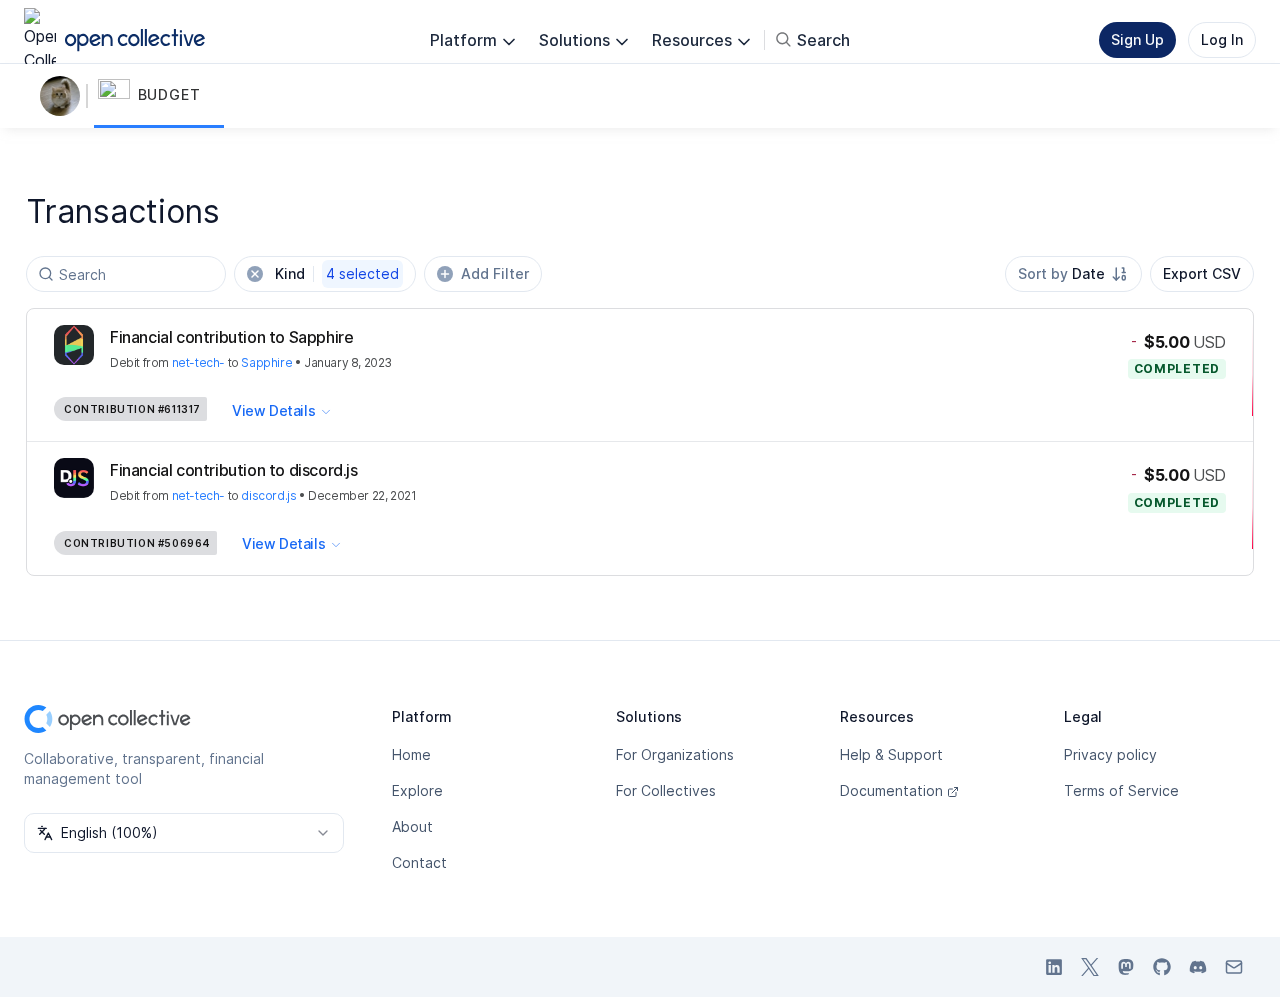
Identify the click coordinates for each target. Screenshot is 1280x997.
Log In (1222, 39)
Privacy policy (1110, 754)
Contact (419, 862)
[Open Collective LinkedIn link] (1054, 967)
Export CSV (1202, 273)
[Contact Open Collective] (1234, 967)
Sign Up (1137, 39)
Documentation (891, 790)
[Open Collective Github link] (1162, 967)
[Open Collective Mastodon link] (1126, 967)
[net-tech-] (64, 96)
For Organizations (675, 754)
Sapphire (266, 362)
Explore (417, 790)
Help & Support (891, 754)
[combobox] (1073, 274)
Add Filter (495, 273)
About (412, 826)
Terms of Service (1121, 790)
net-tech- (198, 362)
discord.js (268, 495)
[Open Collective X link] (1090, 967)
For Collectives (666, 790)
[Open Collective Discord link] (1198, 967)
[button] (159, 96)
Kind (337, 273)
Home (411, 754)
